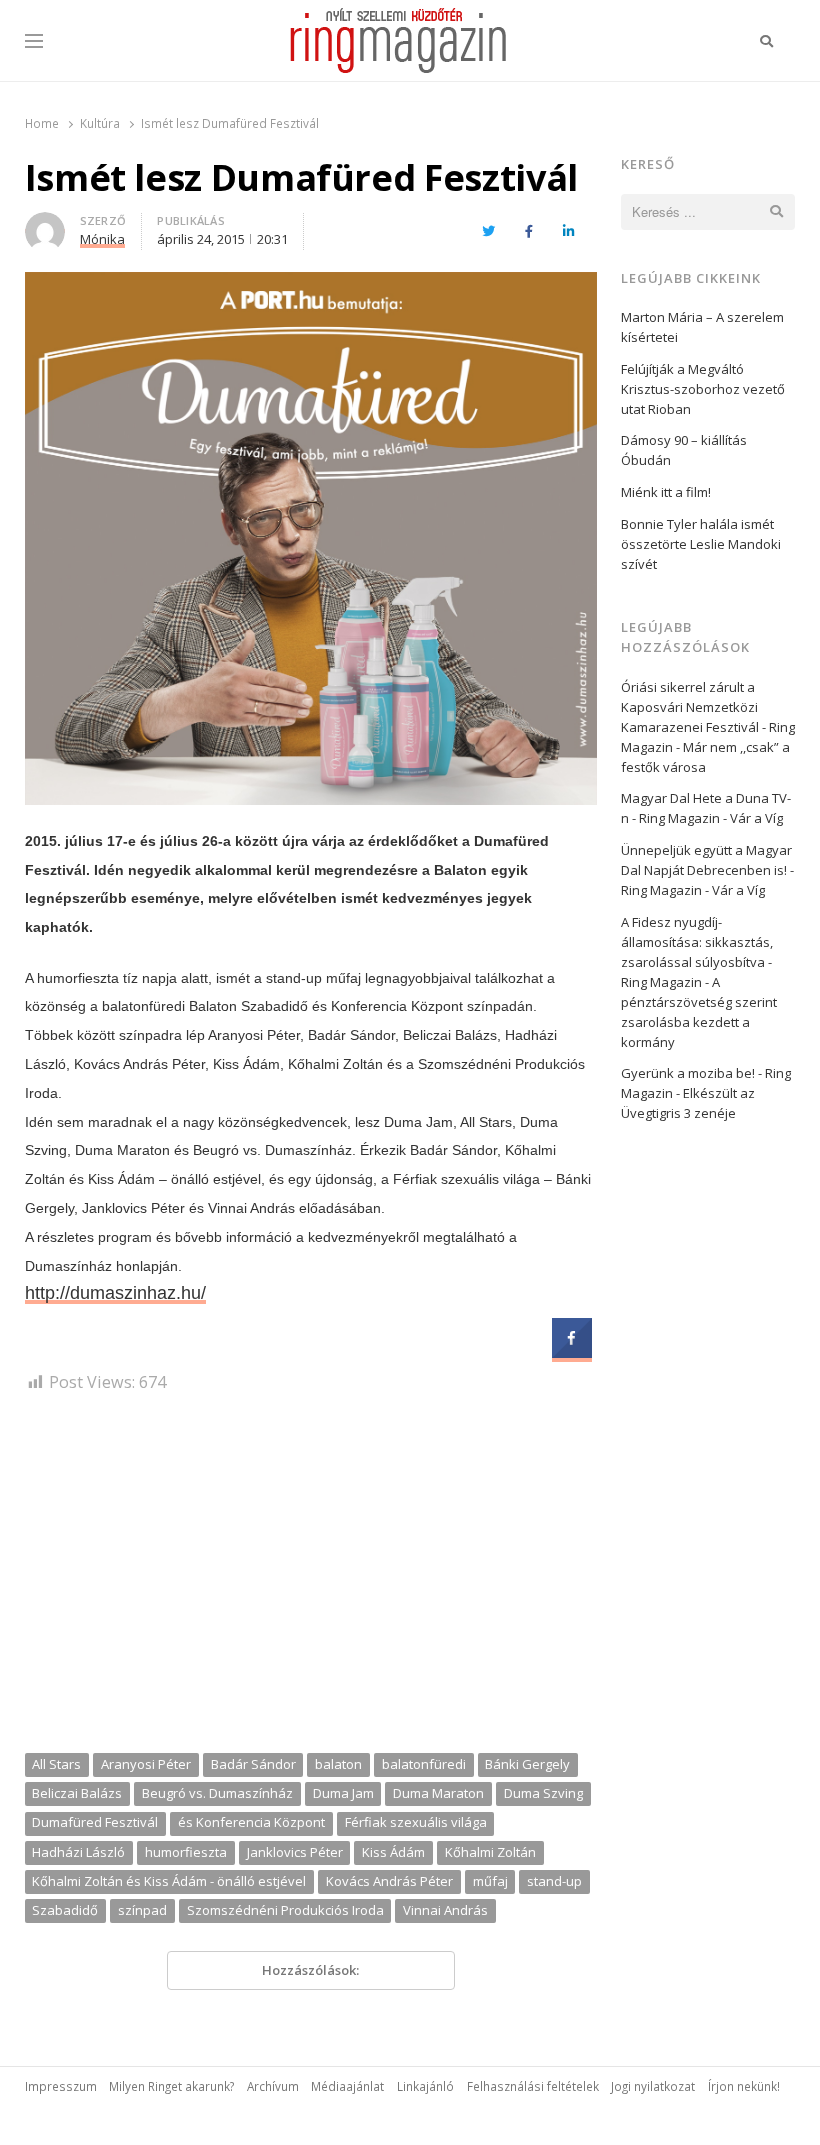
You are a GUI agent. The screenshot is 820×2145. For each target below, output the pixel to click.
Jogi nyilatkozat (653, 2086)
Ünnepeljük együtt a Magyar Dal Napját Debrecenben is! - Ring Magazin (707, 870)
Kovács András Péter (389, 1881)
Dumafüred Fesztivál (95, 1822)
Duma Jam (343, 1793)
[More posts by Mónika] (45, 224)
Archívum (273, 2086)
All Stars (56, 1764)
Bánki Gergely (527, 1764)
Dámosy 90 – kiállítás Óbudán (684, 450)
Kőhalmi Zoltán (490, 1852)
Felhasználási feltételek (533, 2086)
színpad (142, 1910)
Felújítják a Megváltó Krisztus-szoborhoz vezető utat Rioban (703, 389)
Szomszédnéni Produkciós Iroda (285, 1910)
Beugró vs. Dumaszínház (217, 1793)
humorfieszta (186, 1852)
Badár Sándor (253, 1764)
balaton (338, 1764)
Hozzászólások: (310, 1970)
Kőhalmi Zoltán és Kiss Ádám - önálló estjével (169, 1881)
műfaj (490, 1881)
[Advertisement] (311, 1580)
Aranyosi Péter (146, 1764)
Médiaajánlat (347, 2086)
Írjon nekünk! (744, 2086)
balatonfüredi (424, 1764)
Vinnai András (445, 1910)
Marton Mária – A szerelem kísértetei (702, 327)
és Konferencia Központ (251, 1822)
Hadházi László (78, 1852)
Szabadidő (65, 1910)
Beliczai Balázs (77, 1793)
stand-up (554, 1881)
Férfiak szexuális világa (416, 1822)
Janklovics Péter (295, 1852)
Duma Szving (543, 1793)
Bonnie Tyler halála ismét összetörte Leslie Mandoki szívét (701, 544)
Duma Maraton (438, 1793)
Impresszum (61, 2086)
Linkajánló (425, 2086)
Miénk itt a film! (666, 492)
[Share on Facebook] (572, 1352)
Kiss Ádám (393, 1852)
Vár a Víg (756, 818)
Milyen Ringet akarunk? (171, 2086)
